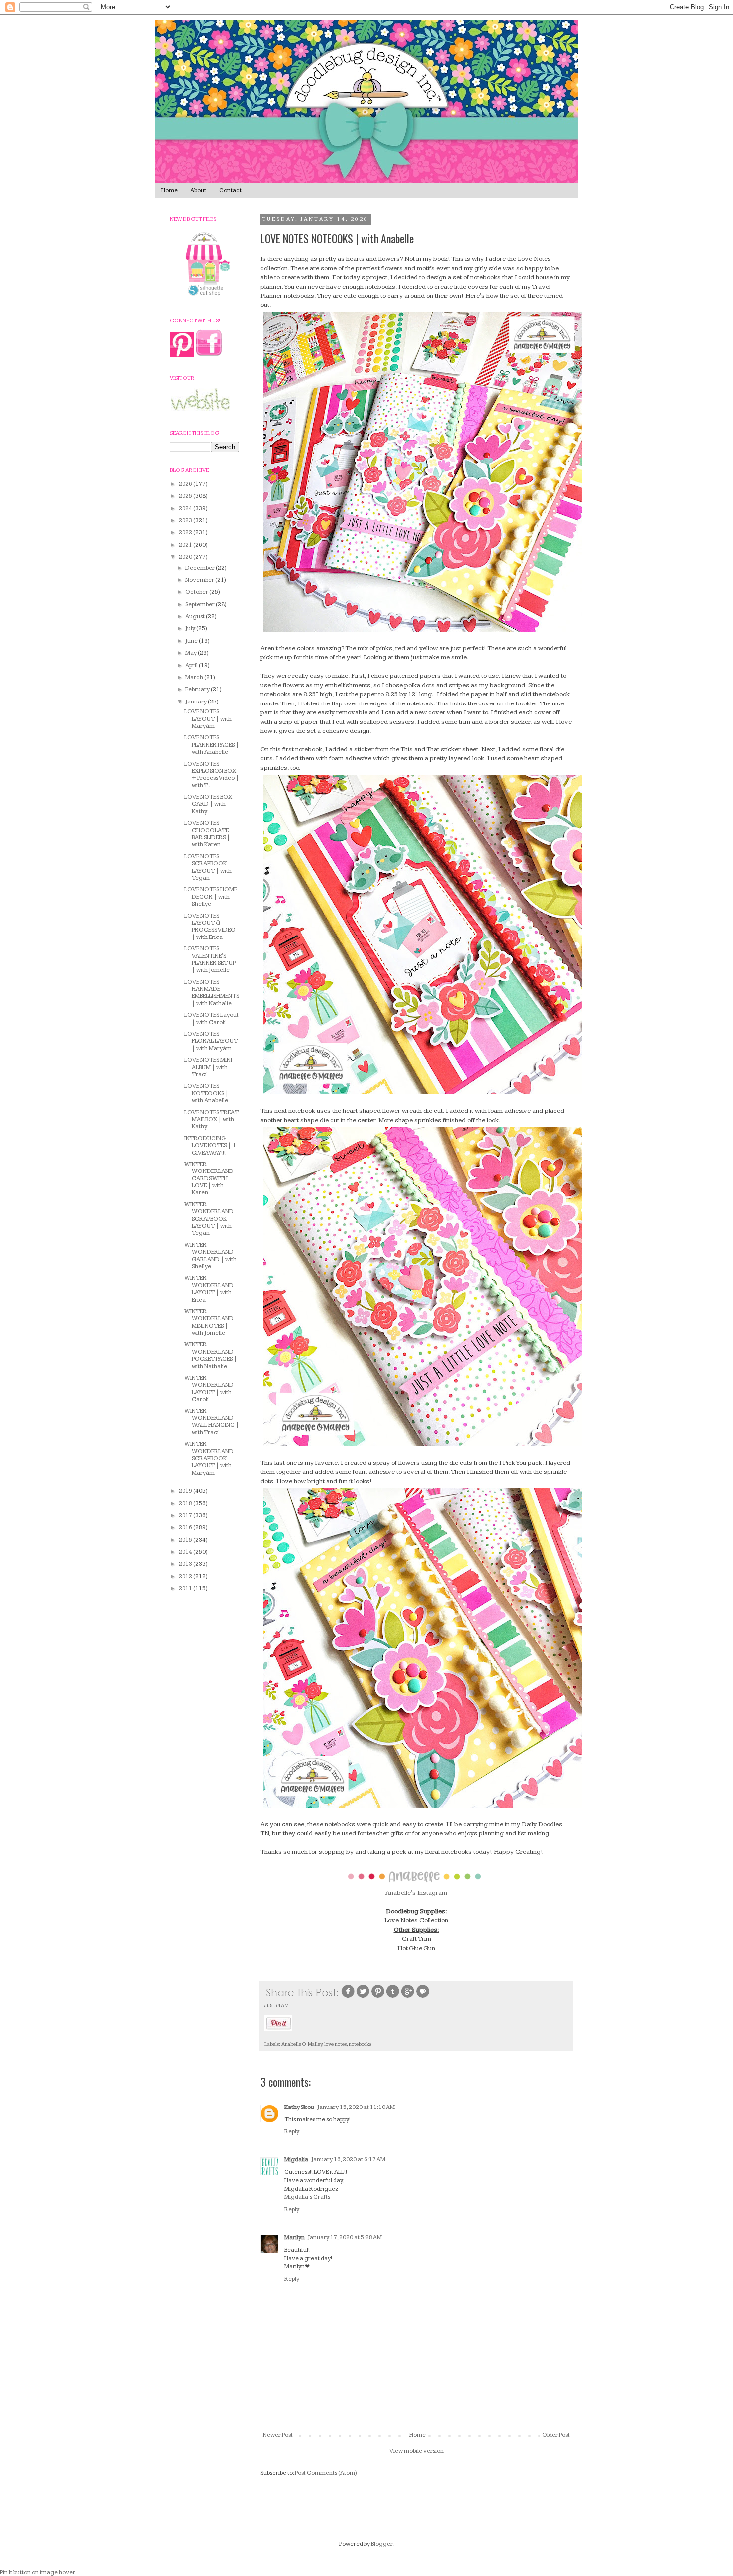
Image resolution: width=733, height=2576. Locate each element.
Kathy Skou (299, 2107)
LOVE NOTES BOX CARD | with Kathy (208, 804)
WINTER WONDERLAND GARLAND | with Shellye (211, 1256)
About (198, 190)
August (196, 616)
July (191, 628)
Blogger (382, 2544)
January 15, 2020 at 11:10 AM (356, 2107)
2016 (186, 1527)
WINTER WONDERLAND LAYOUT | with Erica (209, 1289)
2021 (186, 545)
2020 (186, 557)
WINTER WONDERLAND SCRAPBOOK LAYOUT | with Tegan (209, 1219)
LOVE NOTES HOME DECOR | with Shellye (211, 897)
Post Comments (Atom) (326, 2473)
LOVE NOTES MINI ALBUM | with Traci (208, 1067)
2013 (186, 1564)
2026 (186, 484)
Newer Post (278, 2435)
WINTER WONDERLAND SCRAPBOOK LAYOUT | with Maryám (209, 1459)
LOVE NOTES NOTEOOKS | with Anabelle (207, 1093)
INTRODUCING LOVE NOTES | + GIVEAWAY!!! (211, 1146)
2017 (186, 1516)
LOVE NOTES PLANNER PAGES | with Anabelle (212, 745)
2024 (186, 509)
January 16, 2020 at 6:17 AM (348, 2160)
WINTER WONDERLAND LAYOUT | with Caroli (209, 1389)
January (197, 702)
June (192, 641)
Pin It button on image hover (38, 2572)
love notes (335, 2044)
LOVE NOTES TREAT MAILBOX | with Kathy (212, 1120)
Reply (292, 2132)
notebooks (360, 2044)
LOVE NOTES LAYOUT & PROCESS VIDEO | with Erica (210, 927)
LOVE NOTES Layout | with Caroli (212, 1019)
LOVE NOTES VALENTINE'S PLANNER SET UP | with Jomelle (210, 959)
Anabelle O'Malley (302, 2044)
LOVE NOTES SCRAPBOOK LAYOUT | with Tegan (208, 867)
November (200, 580)
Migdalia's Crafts (307, 2197)
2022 (186, 533)
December (201, 568)
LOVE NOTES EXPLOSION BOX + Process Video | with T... (212, 775)
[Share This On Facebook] (348, 1997)
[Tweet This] (363, 1997)
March (195, 677)
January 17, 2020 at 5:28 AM (345, 2237)
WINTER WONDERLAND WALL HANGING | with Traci (212, 1422)
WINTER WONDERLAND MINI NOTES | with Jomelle (209, 1322)
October (197, 592)
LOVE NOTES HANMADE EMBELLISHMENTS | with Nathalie (212, 993)
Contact (231, 190)
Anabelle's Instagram (416, 1893)
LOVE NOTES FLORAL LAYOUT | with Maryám (211, 1041)
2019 (186, 1491)
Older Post (556, 2435)
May (192, 653)
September (201, 604)
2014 (186, 1552)
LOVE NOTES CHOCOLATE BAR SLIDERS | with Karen (207, 834)
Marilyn (294, 2237)
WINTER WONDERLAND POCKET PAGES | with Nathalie (211, 1355)
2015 (186, 1540)
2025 (186, 496)
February (198, 689)
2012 (186, 1576)
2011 (186, 1588)
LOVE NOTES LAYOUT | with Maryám (208, 719)
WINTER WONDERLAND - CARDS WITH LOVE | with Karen (211, 1179)
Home (169, 190)
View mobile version (417, 2451)
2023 (186, 521)
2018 (186, 1504)
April (192, 665)
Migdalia (296, 2160)
